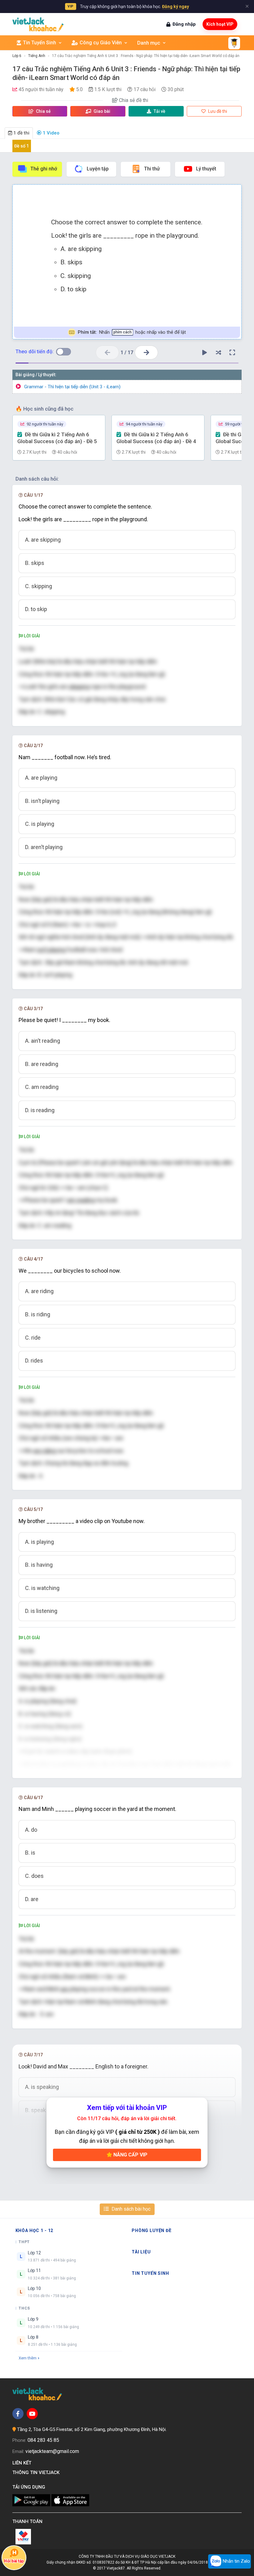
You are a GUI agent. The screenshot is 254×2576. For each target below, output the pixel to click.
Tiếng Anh (37, 56)
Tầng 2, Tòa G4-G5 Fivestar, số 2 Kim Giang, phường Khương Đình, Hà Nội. (92, 2429)
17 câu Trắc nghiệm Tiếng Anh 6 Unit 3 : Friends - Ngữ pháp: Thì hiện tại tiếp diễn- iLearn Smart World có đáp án (146, 56)
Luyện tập (98, 169)
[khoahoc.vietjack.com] (38, 24)
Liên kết (23, 2463)
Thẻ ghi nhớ (44, 169)
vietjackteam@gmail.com (52, 2451)
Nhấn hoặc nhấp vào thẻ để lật (132, 332)
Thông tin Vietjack (37, 2473)
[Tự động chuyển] (204, 353)
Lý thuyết (206, 169)
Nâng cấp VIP (130, 2155)
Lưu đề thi (217, 111)
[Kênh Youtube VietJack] (32, 2414)
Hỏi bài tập (14, 2561)
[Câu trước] (107, 352)
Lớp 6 (17, 56)
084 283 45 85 (43, 2440)
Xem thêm (28, 2358)
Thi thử (152, 169)
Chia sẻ (43, 111)
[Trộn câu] (218, 353)
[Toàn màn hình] (232, 353)
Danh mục (149, 43)
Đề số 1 (22, 146)
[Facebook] (18, 2414)
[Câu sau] (146, 352)
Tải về (160, 111)
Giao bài (101, 111)
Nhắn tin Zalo (236, 2561)
